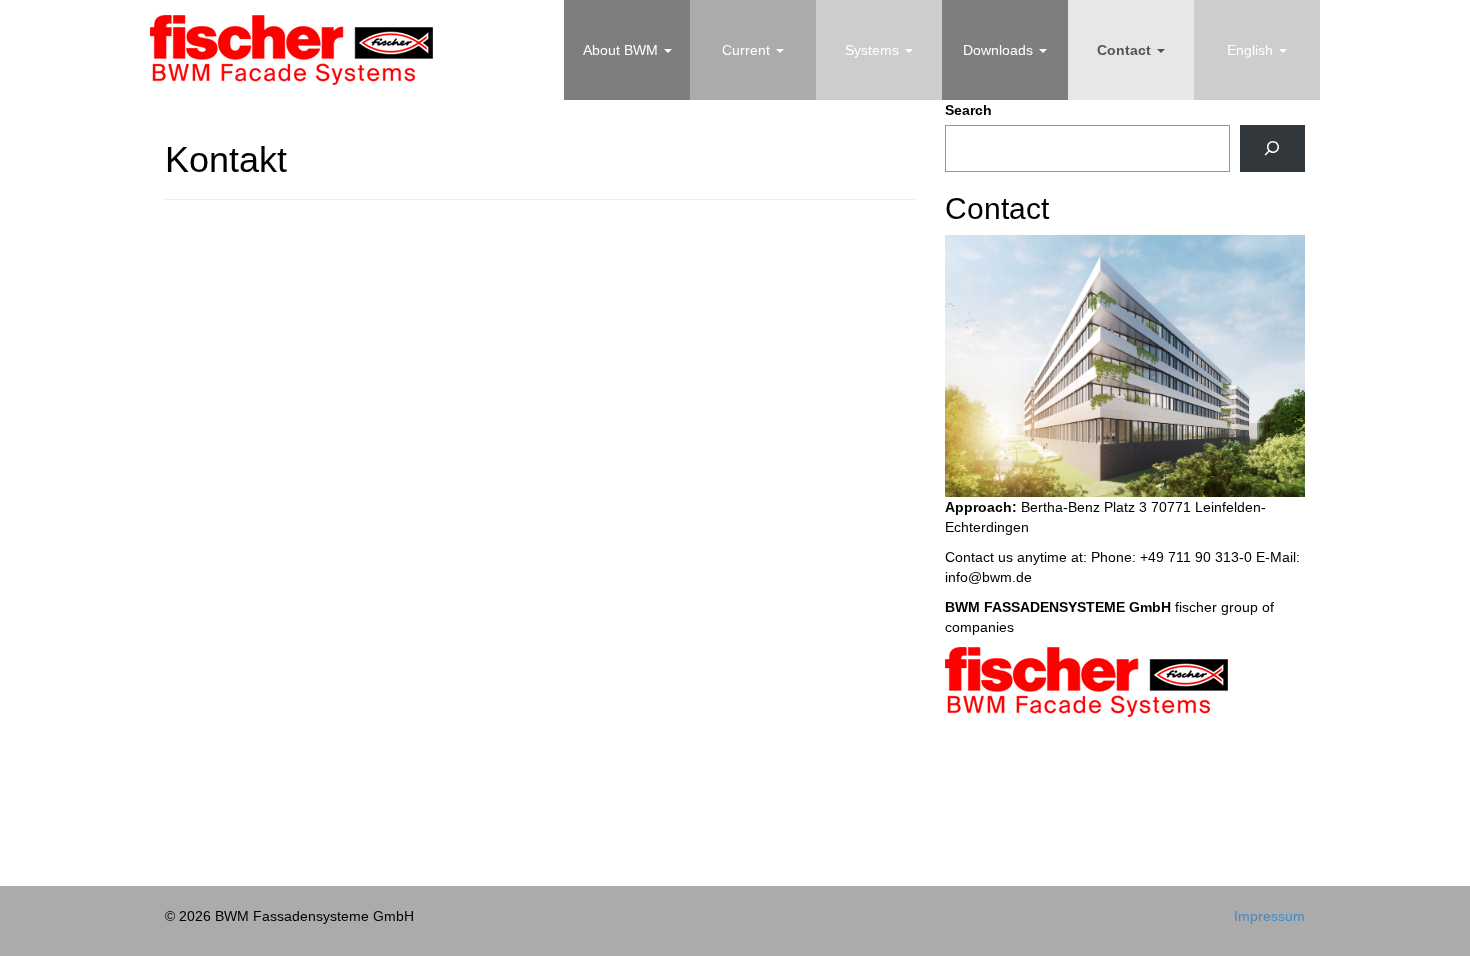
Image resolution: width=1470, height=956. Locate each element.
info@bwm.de (988, 577)
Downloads (1000, 50)
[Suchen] (1272, 148)
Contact (1126, 50)
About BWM (622, 50)
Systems (874, 50)
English (1252, 50)
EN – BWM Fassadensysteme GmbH (291, 50)
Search (968, 110)
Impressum (1269, 916)
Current (748, 50)
